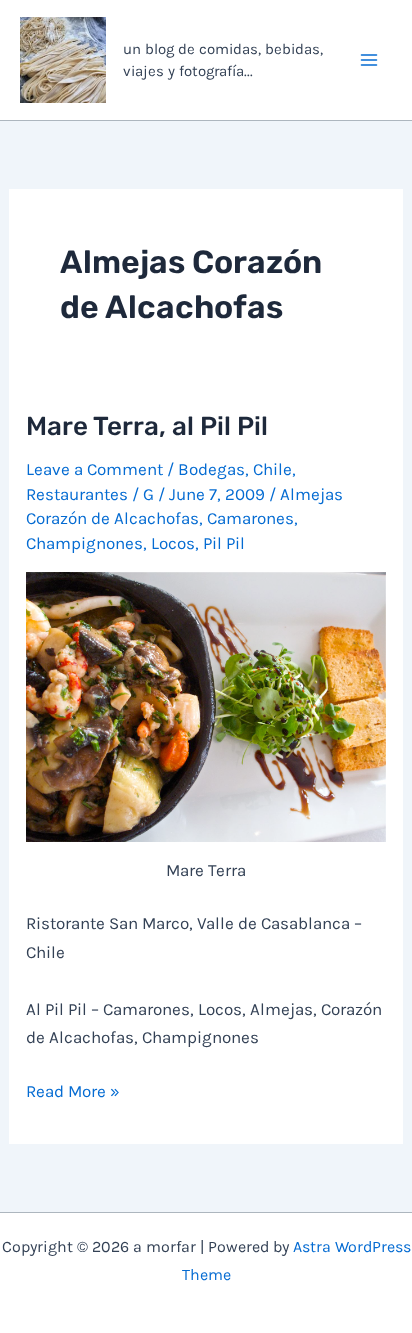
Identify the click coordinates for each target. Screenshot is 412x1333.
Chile (272, 469)
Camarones (250, 518)
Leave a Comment (94, 469)
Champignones (84, 543)
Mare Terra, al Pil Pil (147, 426)
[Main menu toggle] (370, 60)
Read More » (73, 1092)
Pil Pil (224, 543)
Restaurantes (77, 494)
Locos (173, 543)
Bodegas (211, 469)
